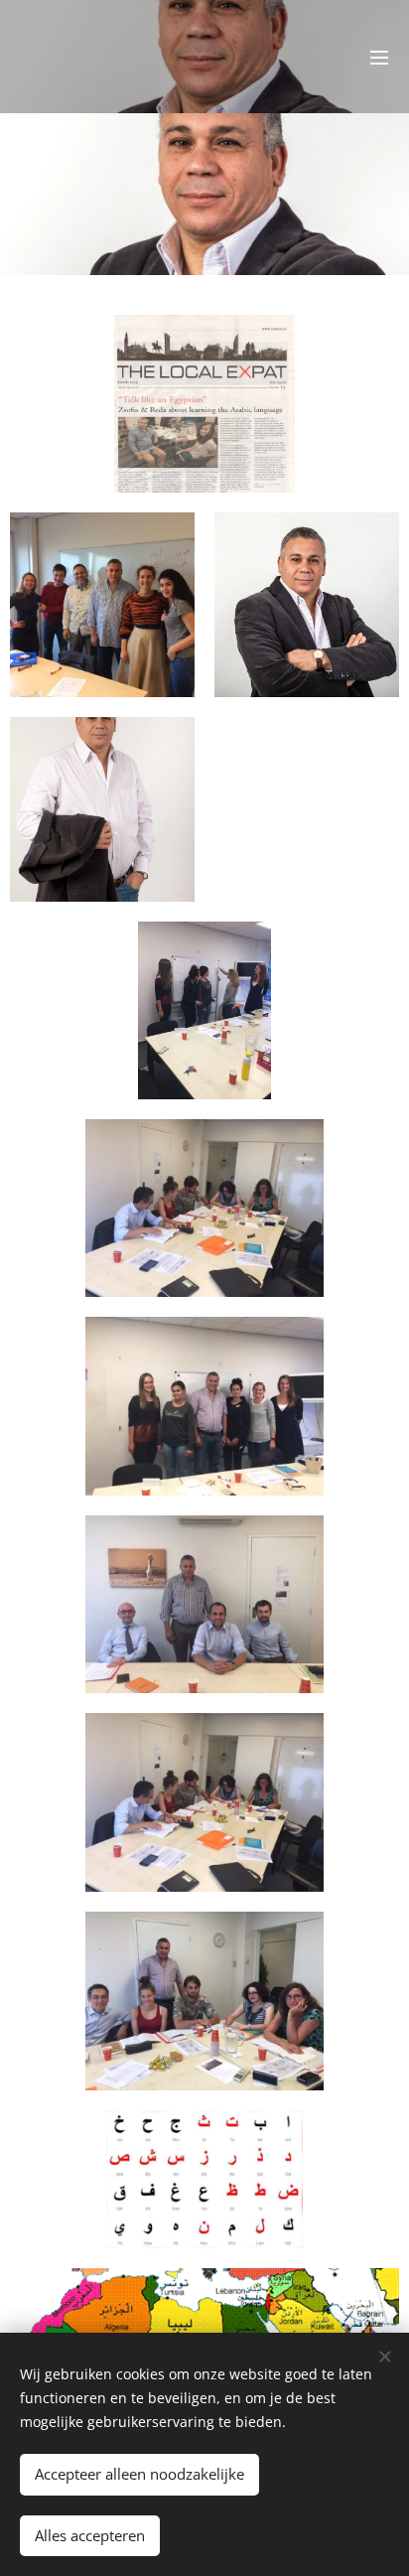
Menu (379, 57)
